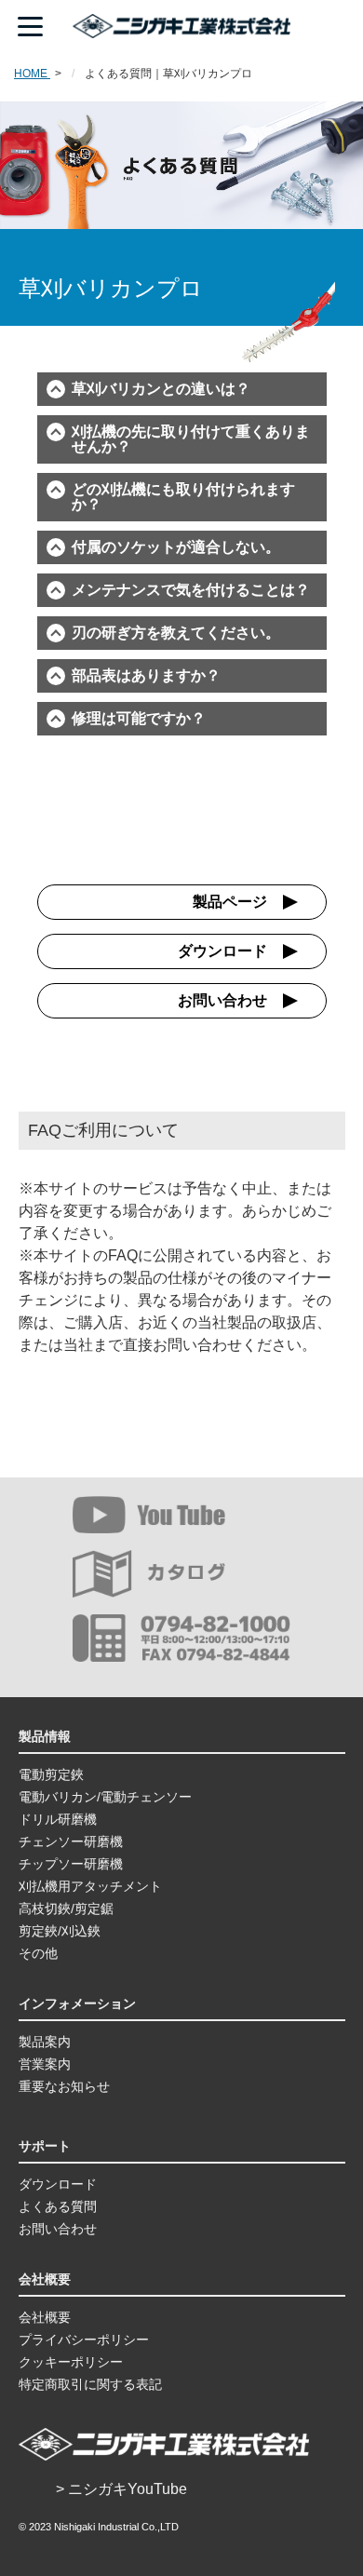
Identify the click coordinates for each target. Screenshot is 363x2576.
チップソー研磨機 (71, 1864)
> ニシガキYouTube (121, 2489)
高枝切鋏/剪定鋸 (66, 1908)
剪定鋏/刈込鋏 (60, 1931)
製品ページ (230, 902)
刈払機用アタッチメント (90, 1886)
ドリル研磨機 (58, 1819)
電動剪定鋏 (51, 1774)
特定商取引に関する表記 (90, 2384)
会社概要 (45, 2317)
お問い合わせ (222, 1000)
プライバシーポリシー (84, 2340)
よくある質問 (58, 2206)
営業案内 (45, 2064)
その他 (38, 1953)
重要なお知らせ (64, 2086)
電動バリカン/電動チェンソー (105, 1797)
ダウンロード (222, 951)
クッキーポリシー (71, 2362)
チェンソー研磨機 (71, 1841)
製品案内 (45, 2042)
